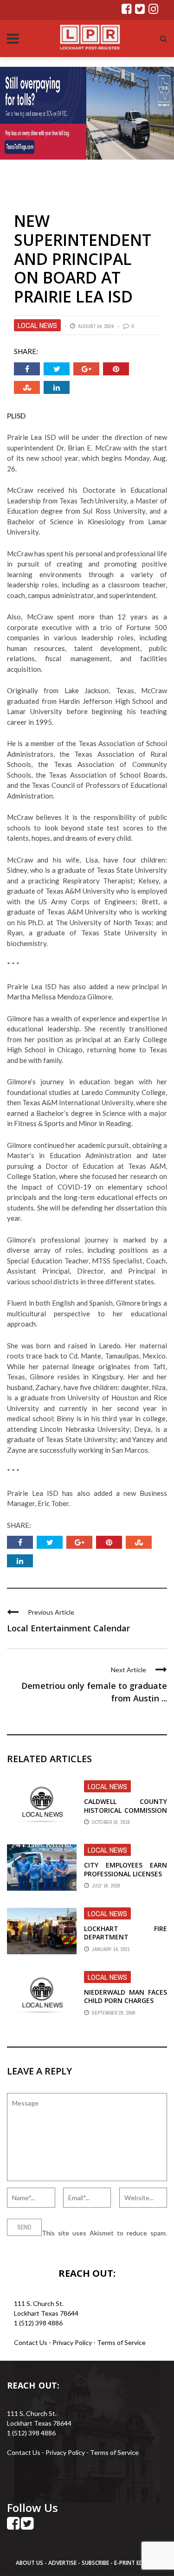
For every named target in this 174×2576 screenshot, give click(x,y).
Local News (37, 325)
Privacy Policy (73, 2342)
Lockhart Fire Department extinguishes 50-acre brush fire (126, 1941)
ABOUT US (30, 2563)
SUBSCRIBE (96, 2563)
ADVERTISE (62, 2563)
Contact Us (31, 2342)
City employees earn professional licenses (126, 1869)
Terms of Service (121, 2342)
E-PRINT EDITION (136, 2563)
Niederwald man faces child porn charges (126, 1996)
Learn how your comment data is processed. (71, 2243)
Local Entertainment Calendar (68, 1628)
